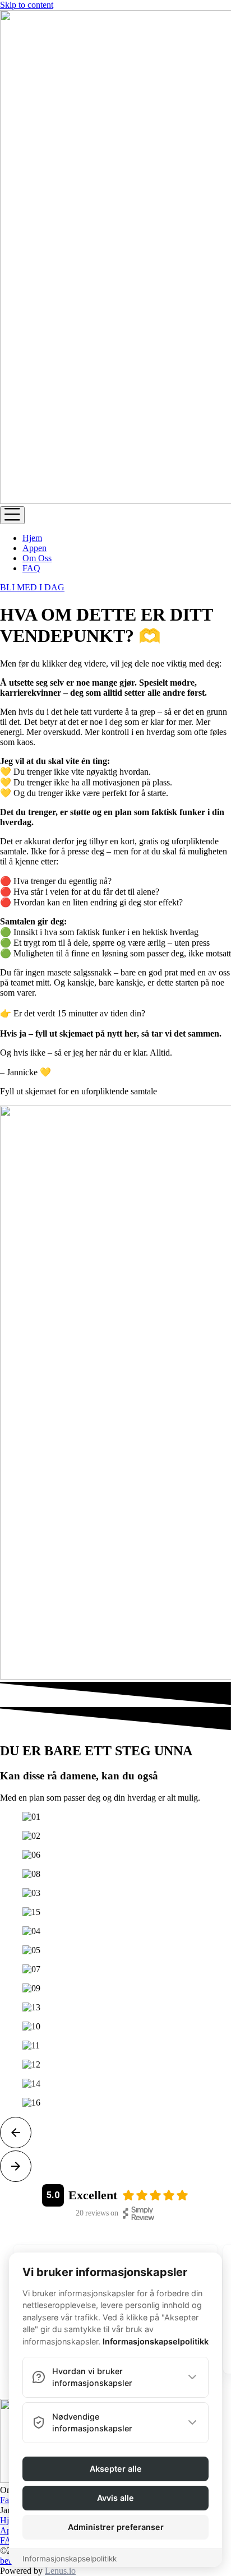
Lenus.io (60, 2571)
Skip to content (27, 5)
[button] (115, 2134)
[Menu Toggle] (12, 515)
